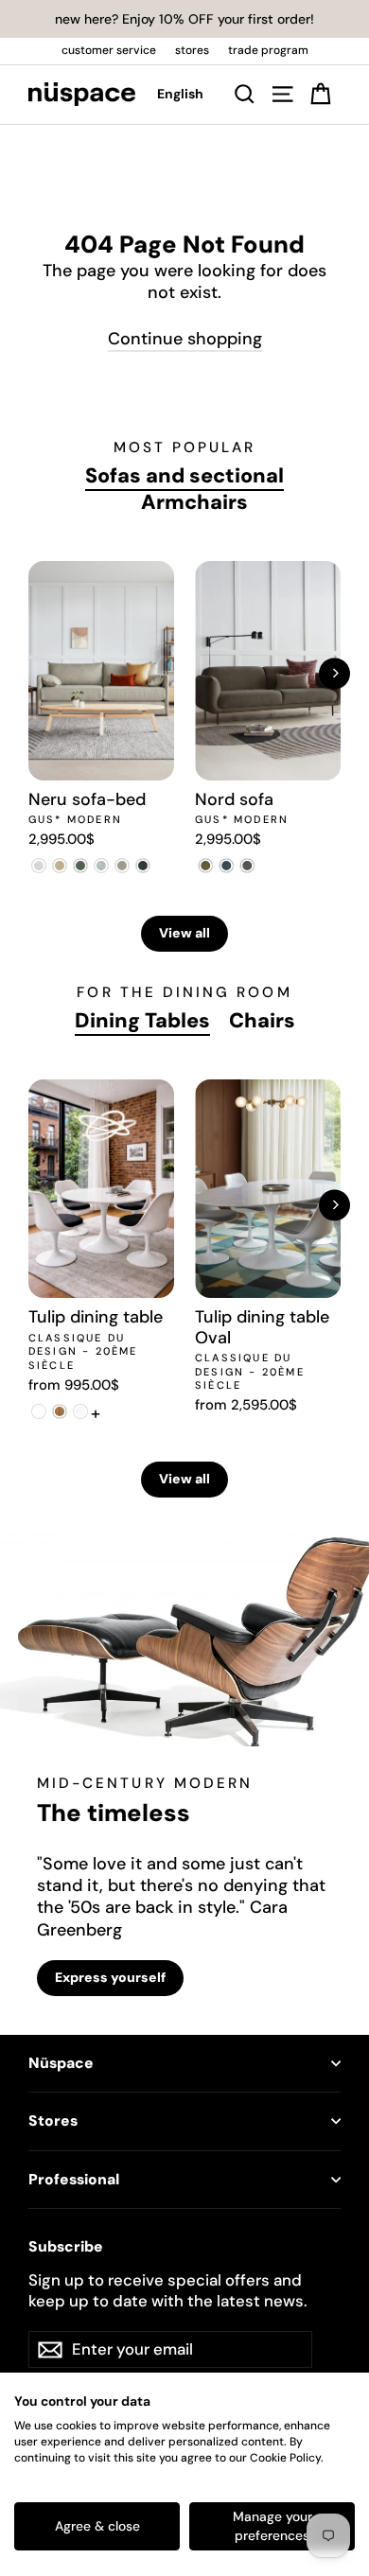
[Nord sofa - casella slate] (226, 866)
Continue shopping (185, 339)
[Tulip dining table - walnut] (60, 1411)
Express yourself (110, 1977)
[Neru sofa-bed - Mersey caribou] (60, 866)
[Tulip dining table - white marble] (80, 1411)
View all (184, 933)
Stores (53, 2121)
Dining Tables (142, 1021)
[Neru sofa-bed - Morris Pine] (80, 866)
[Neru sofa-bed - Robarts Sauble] (39, 866)
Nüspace (61, 2063)
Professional (74, 2180)
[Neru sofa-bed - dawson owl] (122, 866)
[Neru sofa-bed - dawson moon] (101, 866)
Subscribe (66, 2247)
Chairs (262, 1021)
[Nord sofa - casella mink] (247, 866)
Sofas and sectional (184, 476)
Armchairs (194, 502)
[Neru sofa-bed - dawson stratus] (143, 866)
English (180, 94)
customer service (109, 50)
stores (192, 50)
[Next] (334, 673)
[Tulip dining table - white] (39, 1411)
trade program (268, 50)
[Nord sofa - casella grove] (205, 866)
